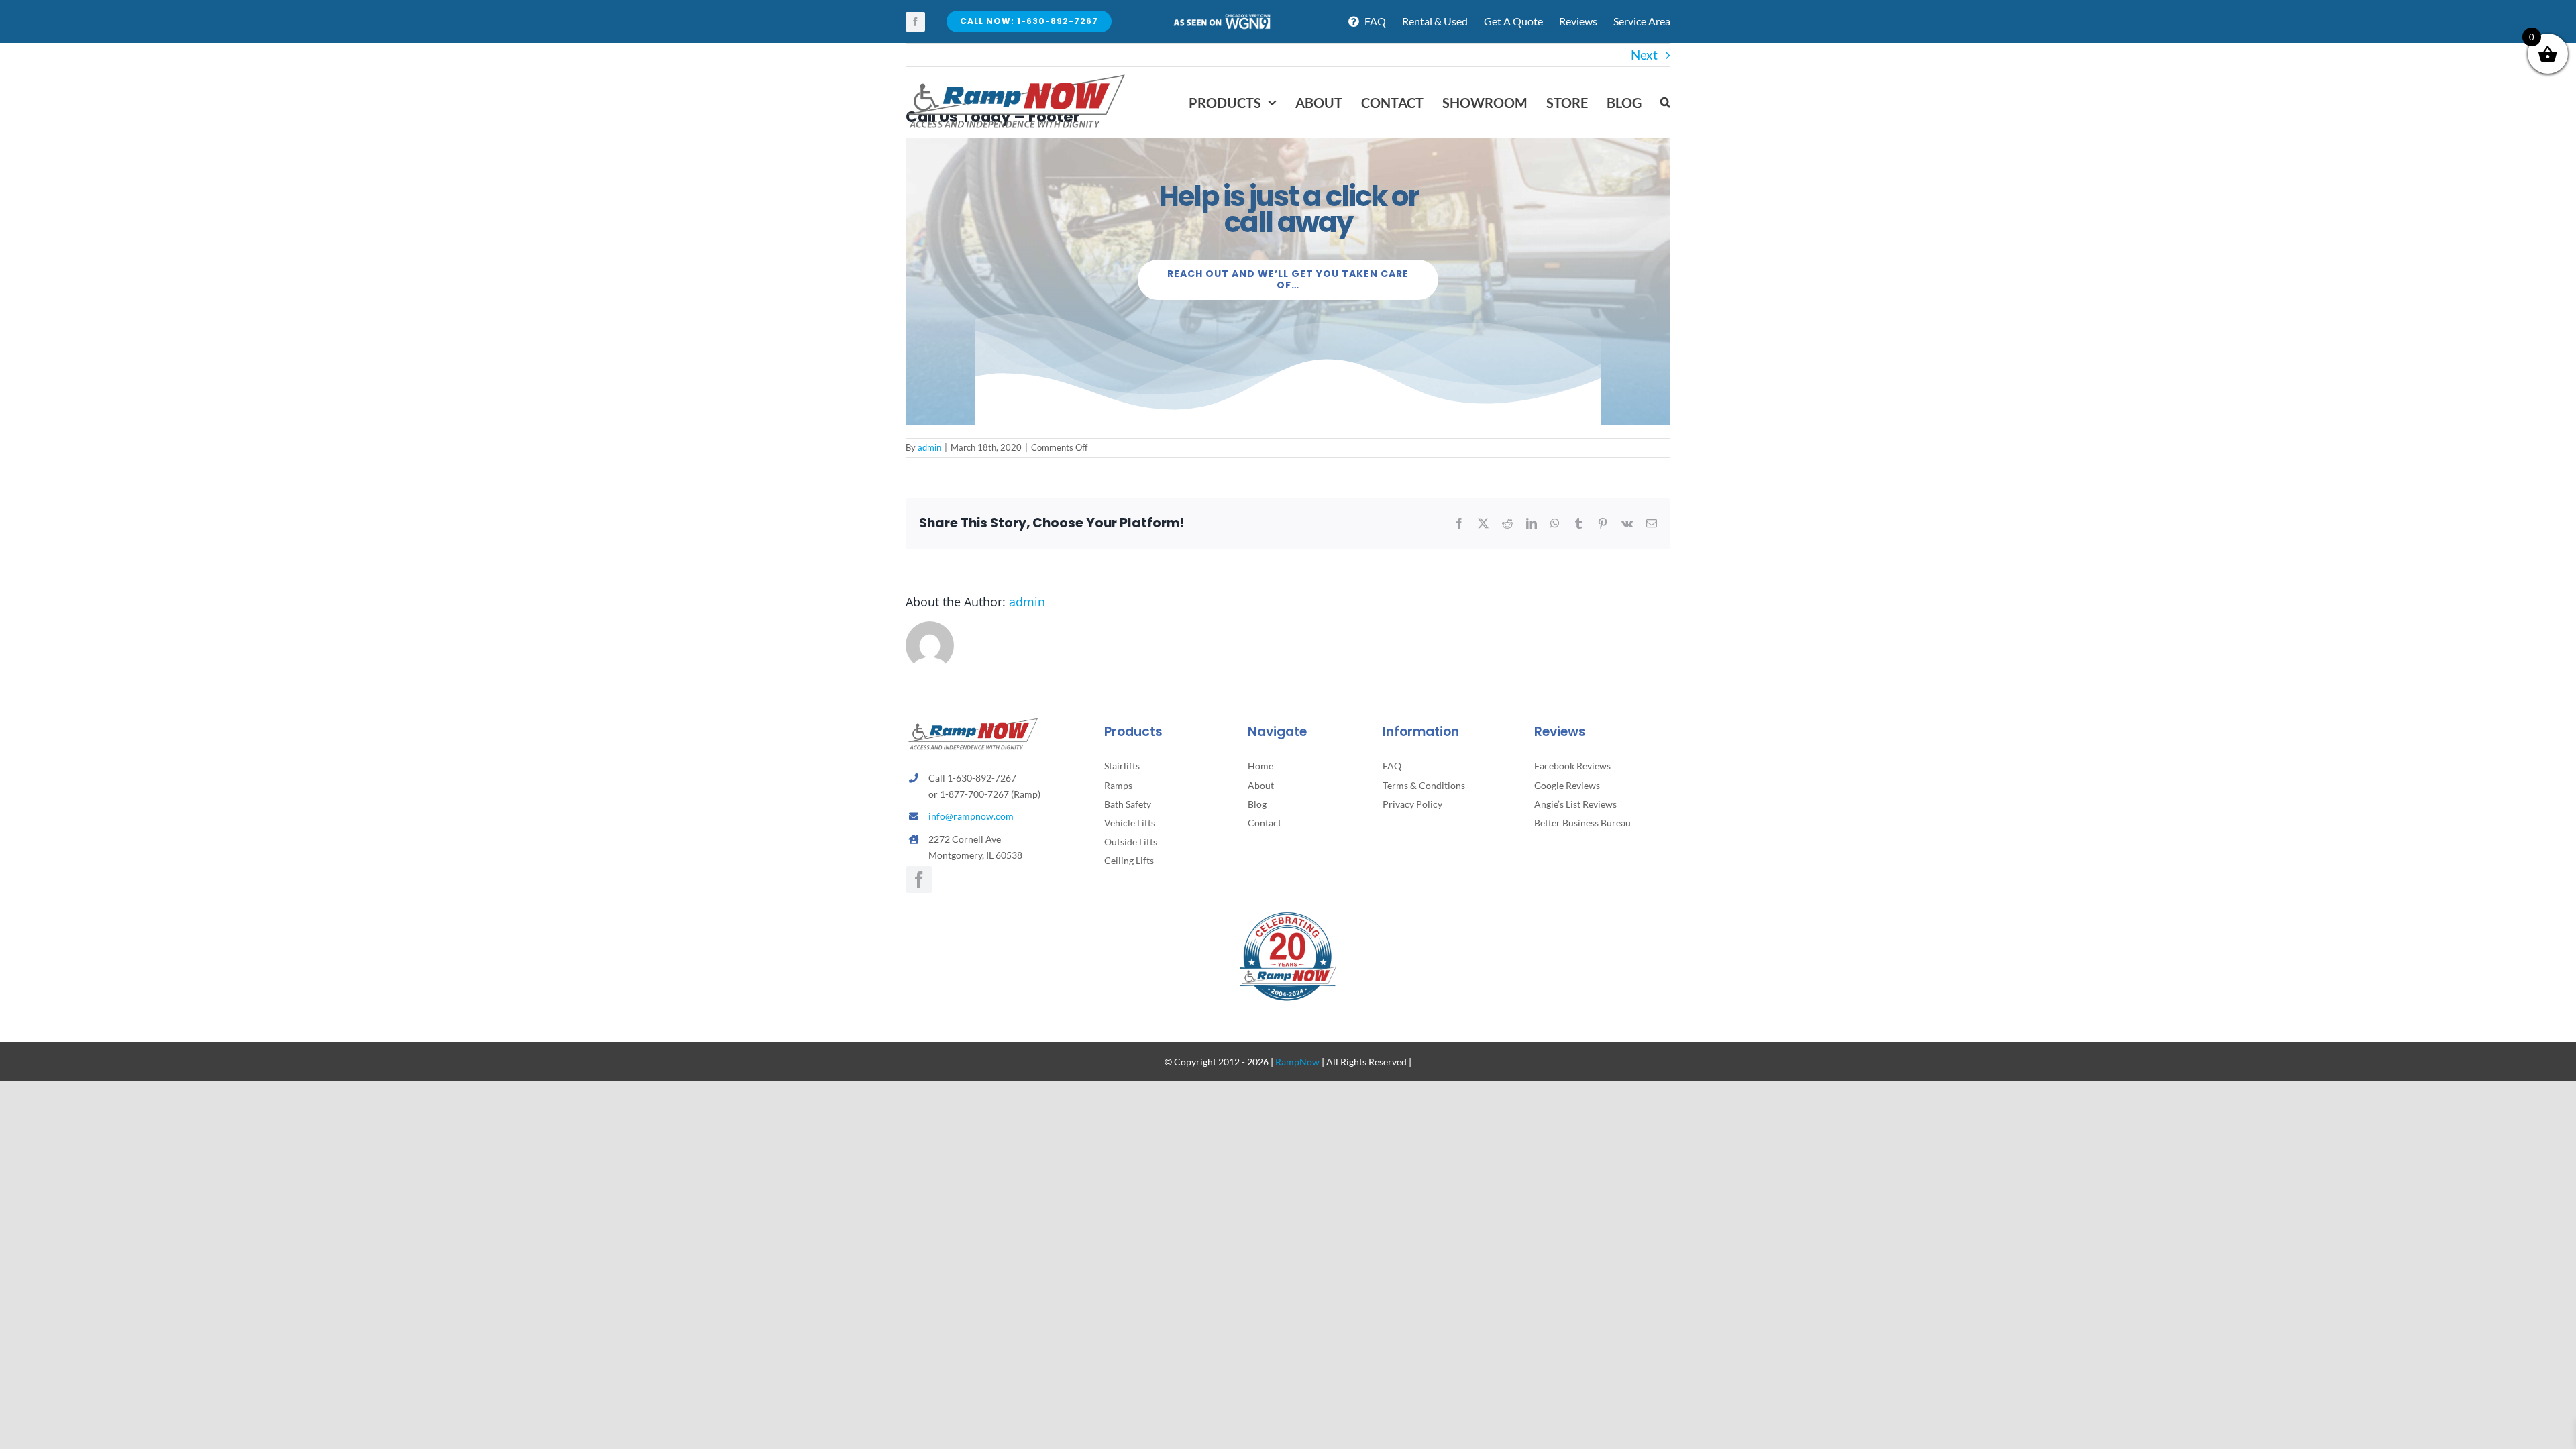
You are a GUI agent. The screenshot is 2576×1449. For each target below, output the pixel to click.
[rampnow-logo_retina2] (1016, 76)
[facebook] (915, 22)
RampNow (1297, 1062)
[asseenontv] (1222, 19)
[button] (1665, 103)
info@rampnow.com (971, 816)
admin (929, 447)
